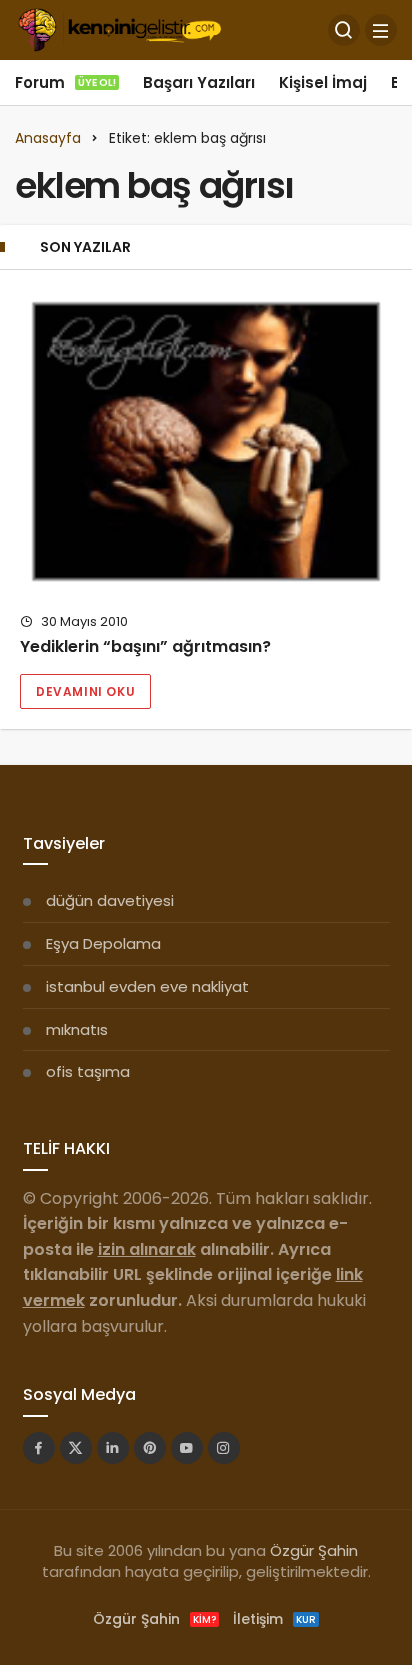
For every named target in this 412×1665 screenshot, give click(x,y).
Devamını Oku (85, 691)
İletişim (274, 1619)
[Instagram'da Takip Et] (224, 1448)
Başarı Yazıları (199, 82)
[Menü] (381, 30)
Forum (65, 82)
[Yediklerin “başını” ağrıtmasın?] (206, 441)
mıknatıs (77, 1029)
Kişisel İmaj (323, 82)
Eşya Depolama (103, 943)
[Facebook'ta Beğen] (39, 1448)
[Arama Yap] (344, 30)
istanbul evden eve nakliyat (147, 986)
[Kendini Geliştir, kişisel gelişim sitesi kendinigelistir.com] (119, 28)
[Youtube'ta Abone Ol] (187, 1448)
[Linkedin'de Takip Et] (113, 1448)
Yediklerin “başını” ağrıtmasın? (145, 647)
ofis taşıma (88, 1071)
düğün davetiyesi (110, 900)
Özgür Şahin (314, 1550)
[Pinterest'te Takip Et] (150, 1448)
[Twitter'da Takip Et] (76, 1448)
